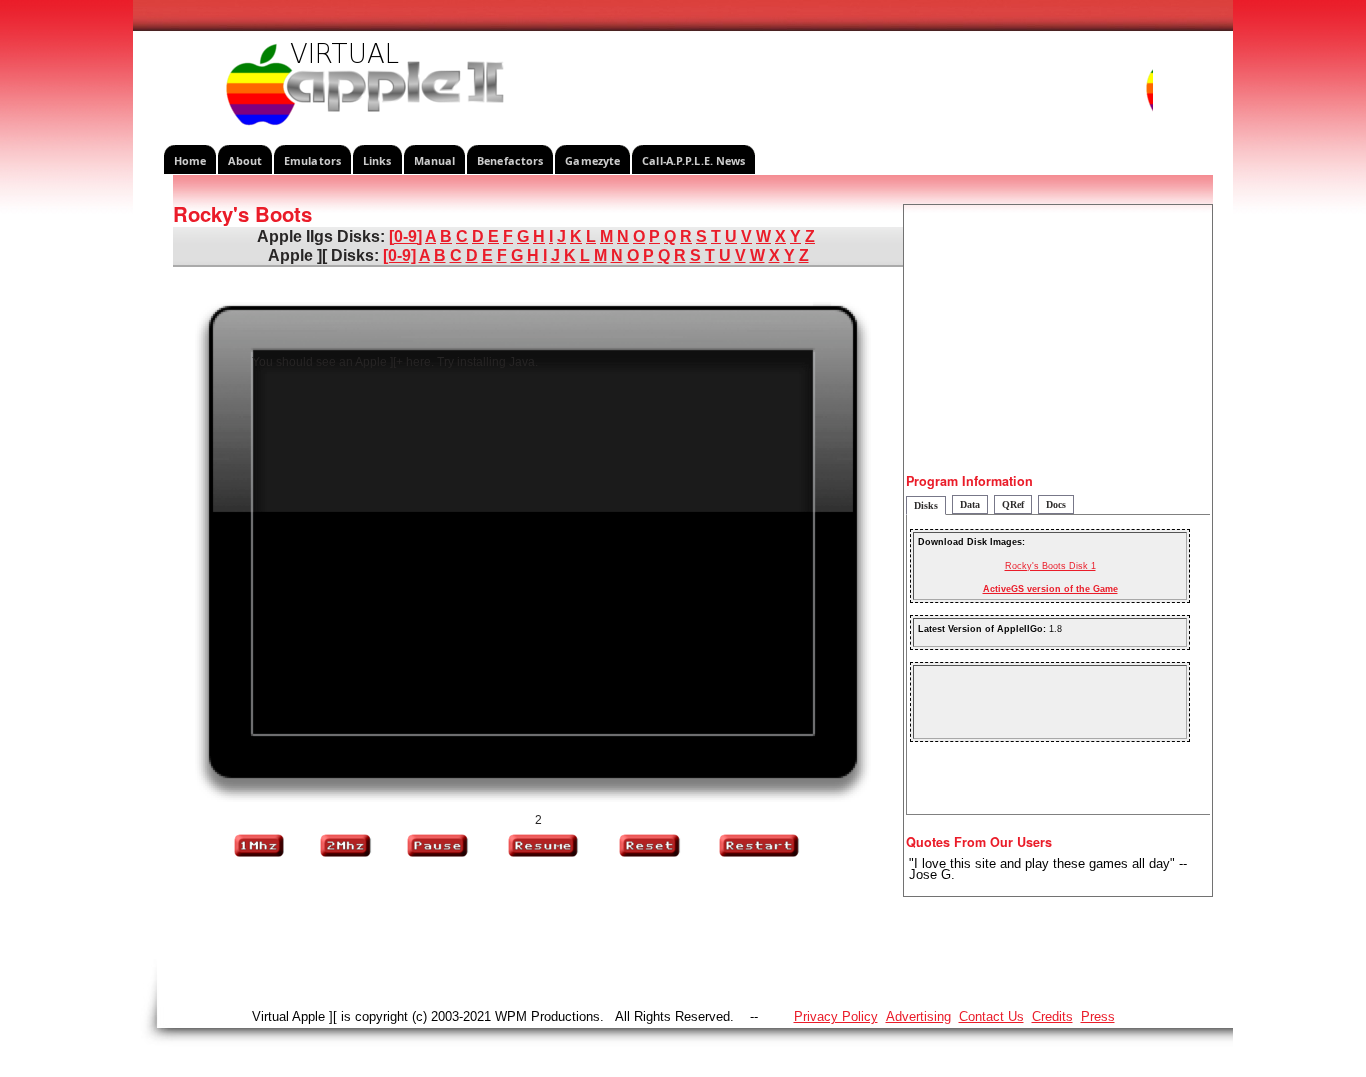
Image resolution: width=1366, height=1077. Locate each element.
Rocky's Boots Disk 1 (1050, 566)
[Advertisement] (1058, 345)
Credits (1052, 1016)
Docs (1056, 504)
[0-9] (405, 236)
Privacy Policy (836, 1016)
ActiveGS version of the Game (1050, 589)
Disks (926, 505)
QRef (1013, 504)
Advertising (918, 1016)
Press (1098, 1016)
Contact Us (991, 1016)
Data (970, 504)
